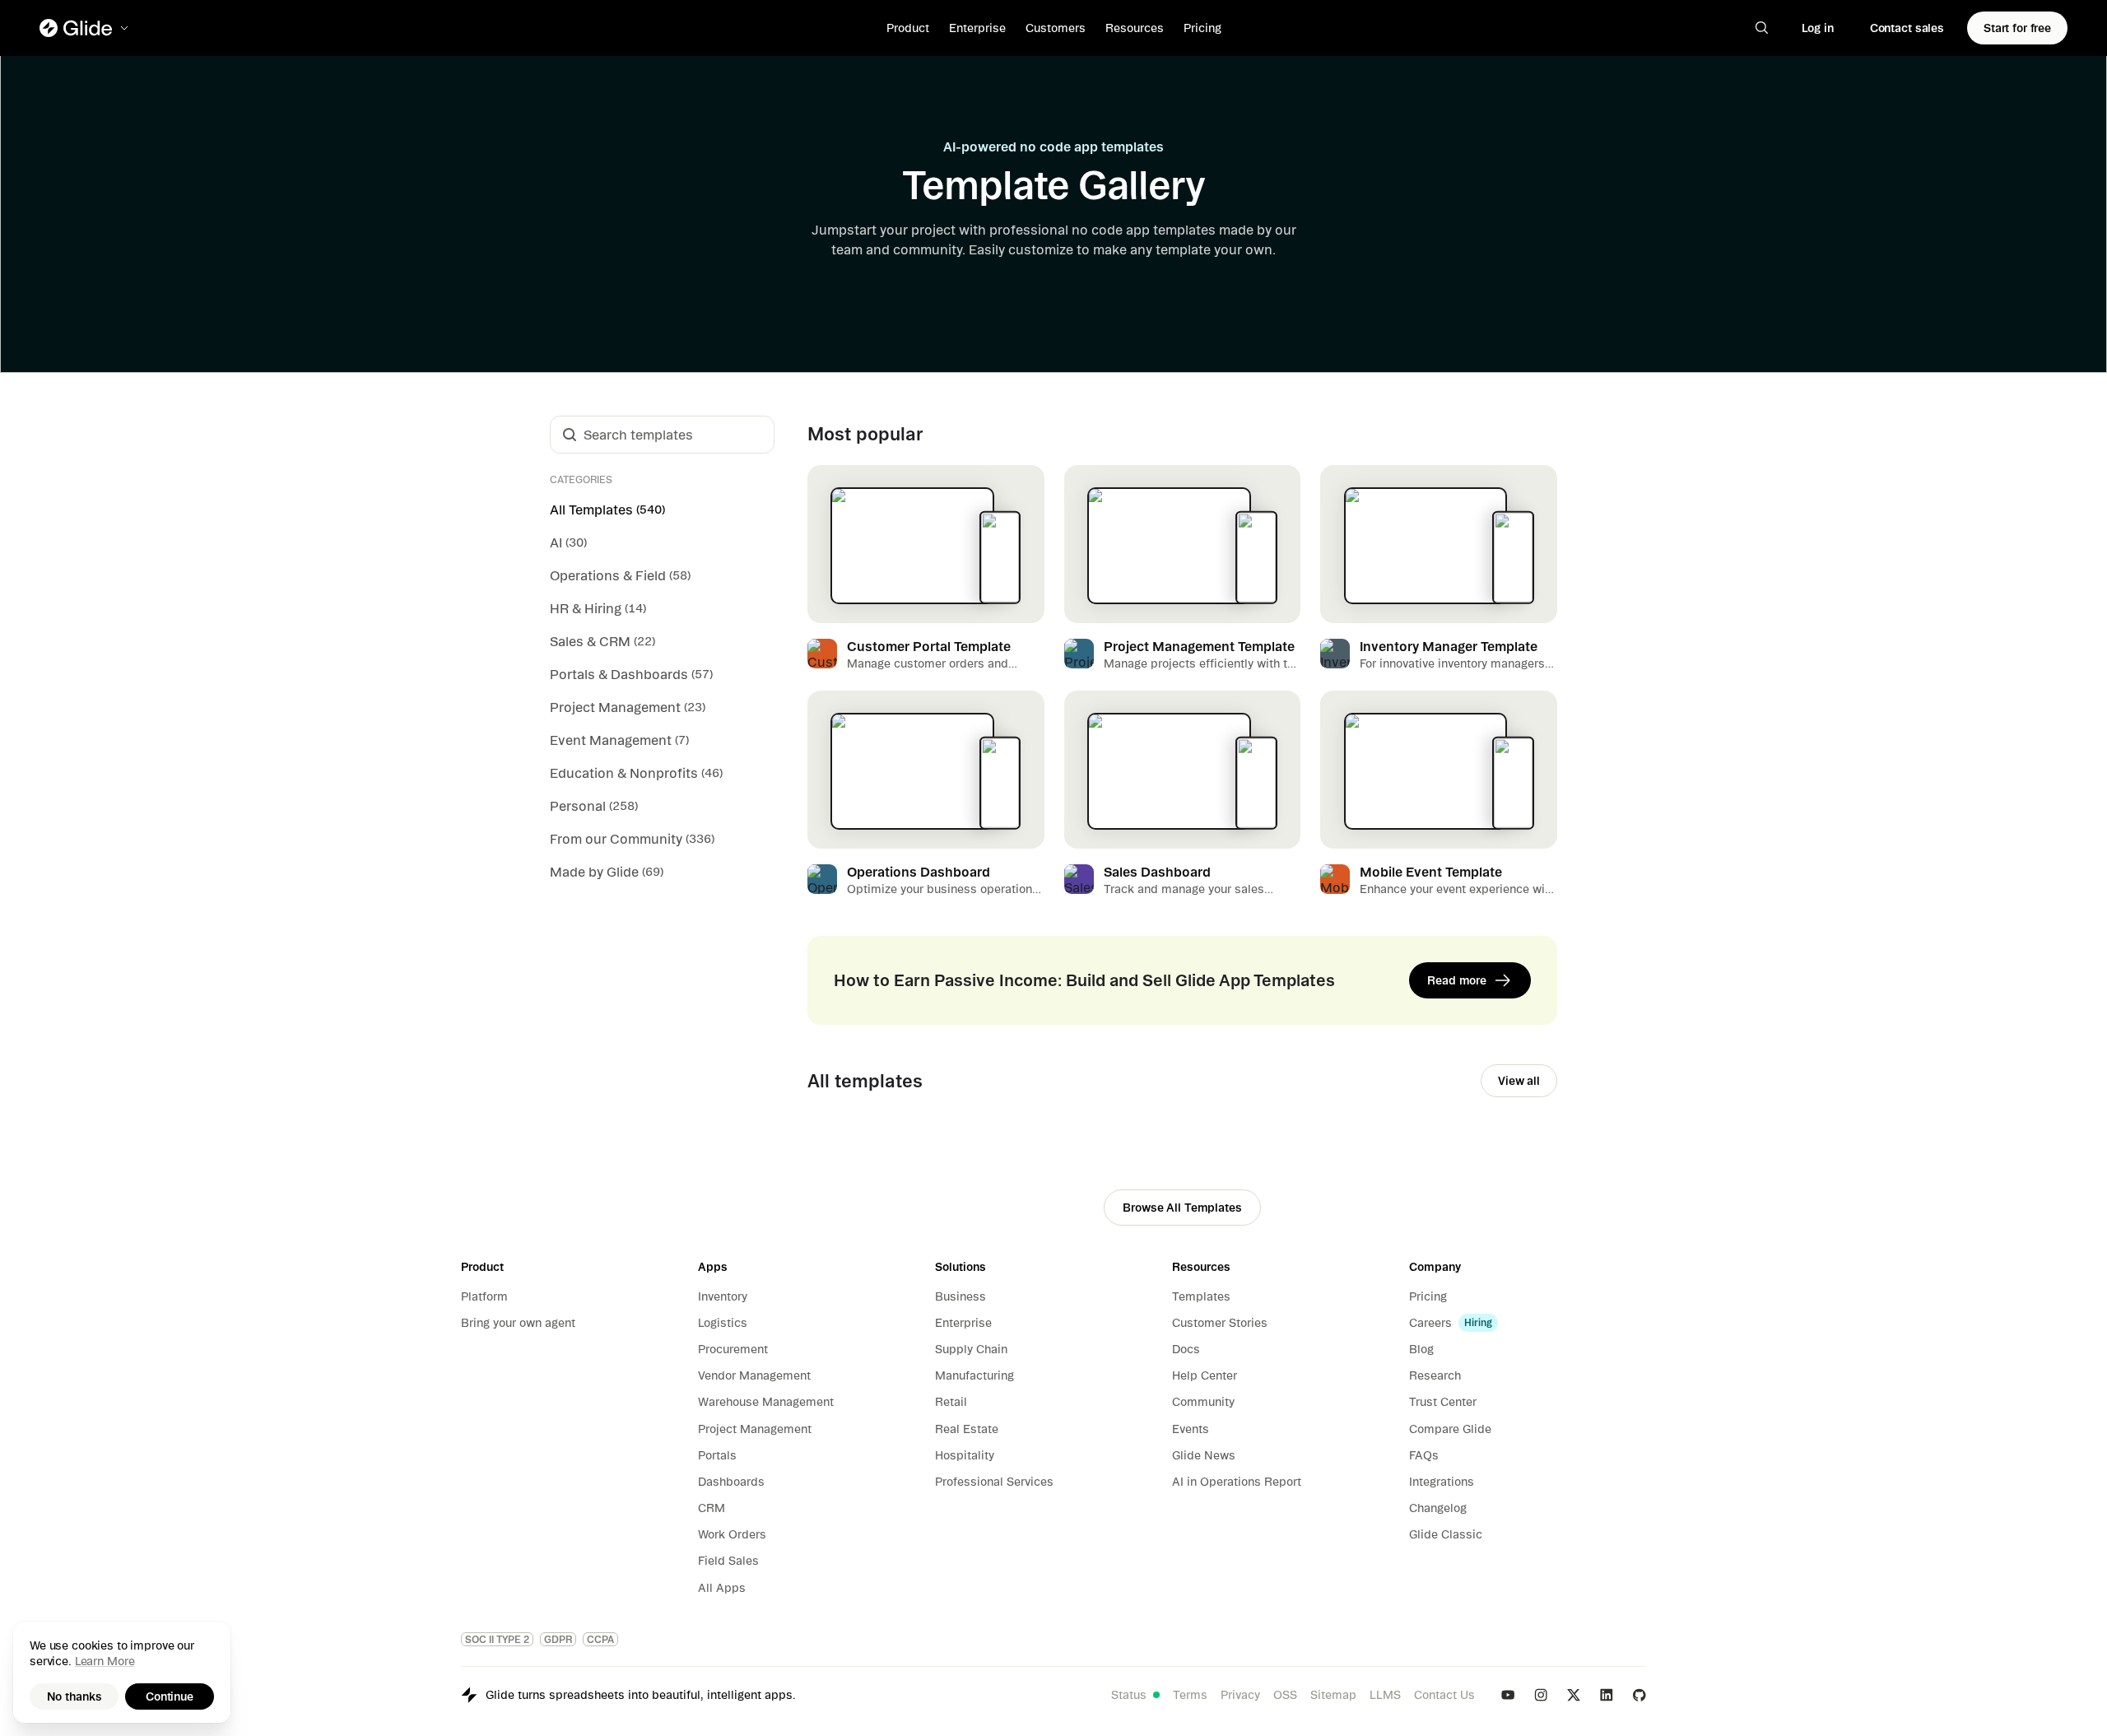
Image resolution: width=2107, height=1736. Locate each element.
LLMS (1385, 1695)
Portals (717, 1455)
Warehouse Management (766, 1402)
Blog (1421, 1349)
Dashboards (731, 1482)
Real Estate (967, 1429)
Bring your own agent (518, 1323)
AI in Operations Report (1237, 1482)
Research (1435, 1375)
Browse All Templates (1182, 1208)
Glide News (1204, 1455)
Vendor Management (754, 1375)
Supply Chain (971, 1349)
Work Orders (732, 1534)
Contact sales (1907, 28)
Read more (1457, 980)
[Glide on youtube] (1508, 1695)
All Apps (722, 1588)
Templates (1201, 1296)
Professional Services (994, 1482)
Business (960, 1296)
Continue (170, 1696)
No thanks (74, 1696)
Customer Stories (1220, 1323)
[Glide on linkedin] (1607, 1695)
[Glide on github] (1640, 1695)
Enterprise (977, 28)
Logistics (723, 1323)
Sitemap (1333, 1695)
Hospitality (965, 1455)
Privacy (1240, 1695)
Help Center (1205, 1375)
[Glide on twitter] (1574, 1695)
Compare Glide (1450, 1429)
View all (1519, 1081)
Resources (1135, 28)
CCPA (600, 1639)
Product (908, 28)
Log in (1818, 28)
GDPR (558, 1639)
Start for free (2017, 28)
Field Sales (728, 1561)
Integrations (1442, 1482)
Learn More (105, 1661)
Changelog (1438, 1508)
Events (1191, 1429)
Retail (951, 1402)
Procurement (733, 1349)
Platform (484, 1296)
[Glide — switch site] (85, 28)
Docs (1186, 1349)
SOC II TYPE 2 (497, 1639)
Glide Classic (1446, 1534)
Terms (1190, 1695)
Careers (1430, 1323)
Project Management (755, 1429)
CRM (712, 1508)
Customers (1056, 28)
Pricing (1202, 28)
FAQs (1424, 1455)
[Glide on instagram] (1541, 1695)
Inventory (723, 1296)
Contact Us (1444, 1695)
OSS (1285, 1695)
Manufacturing (974, 1375)
